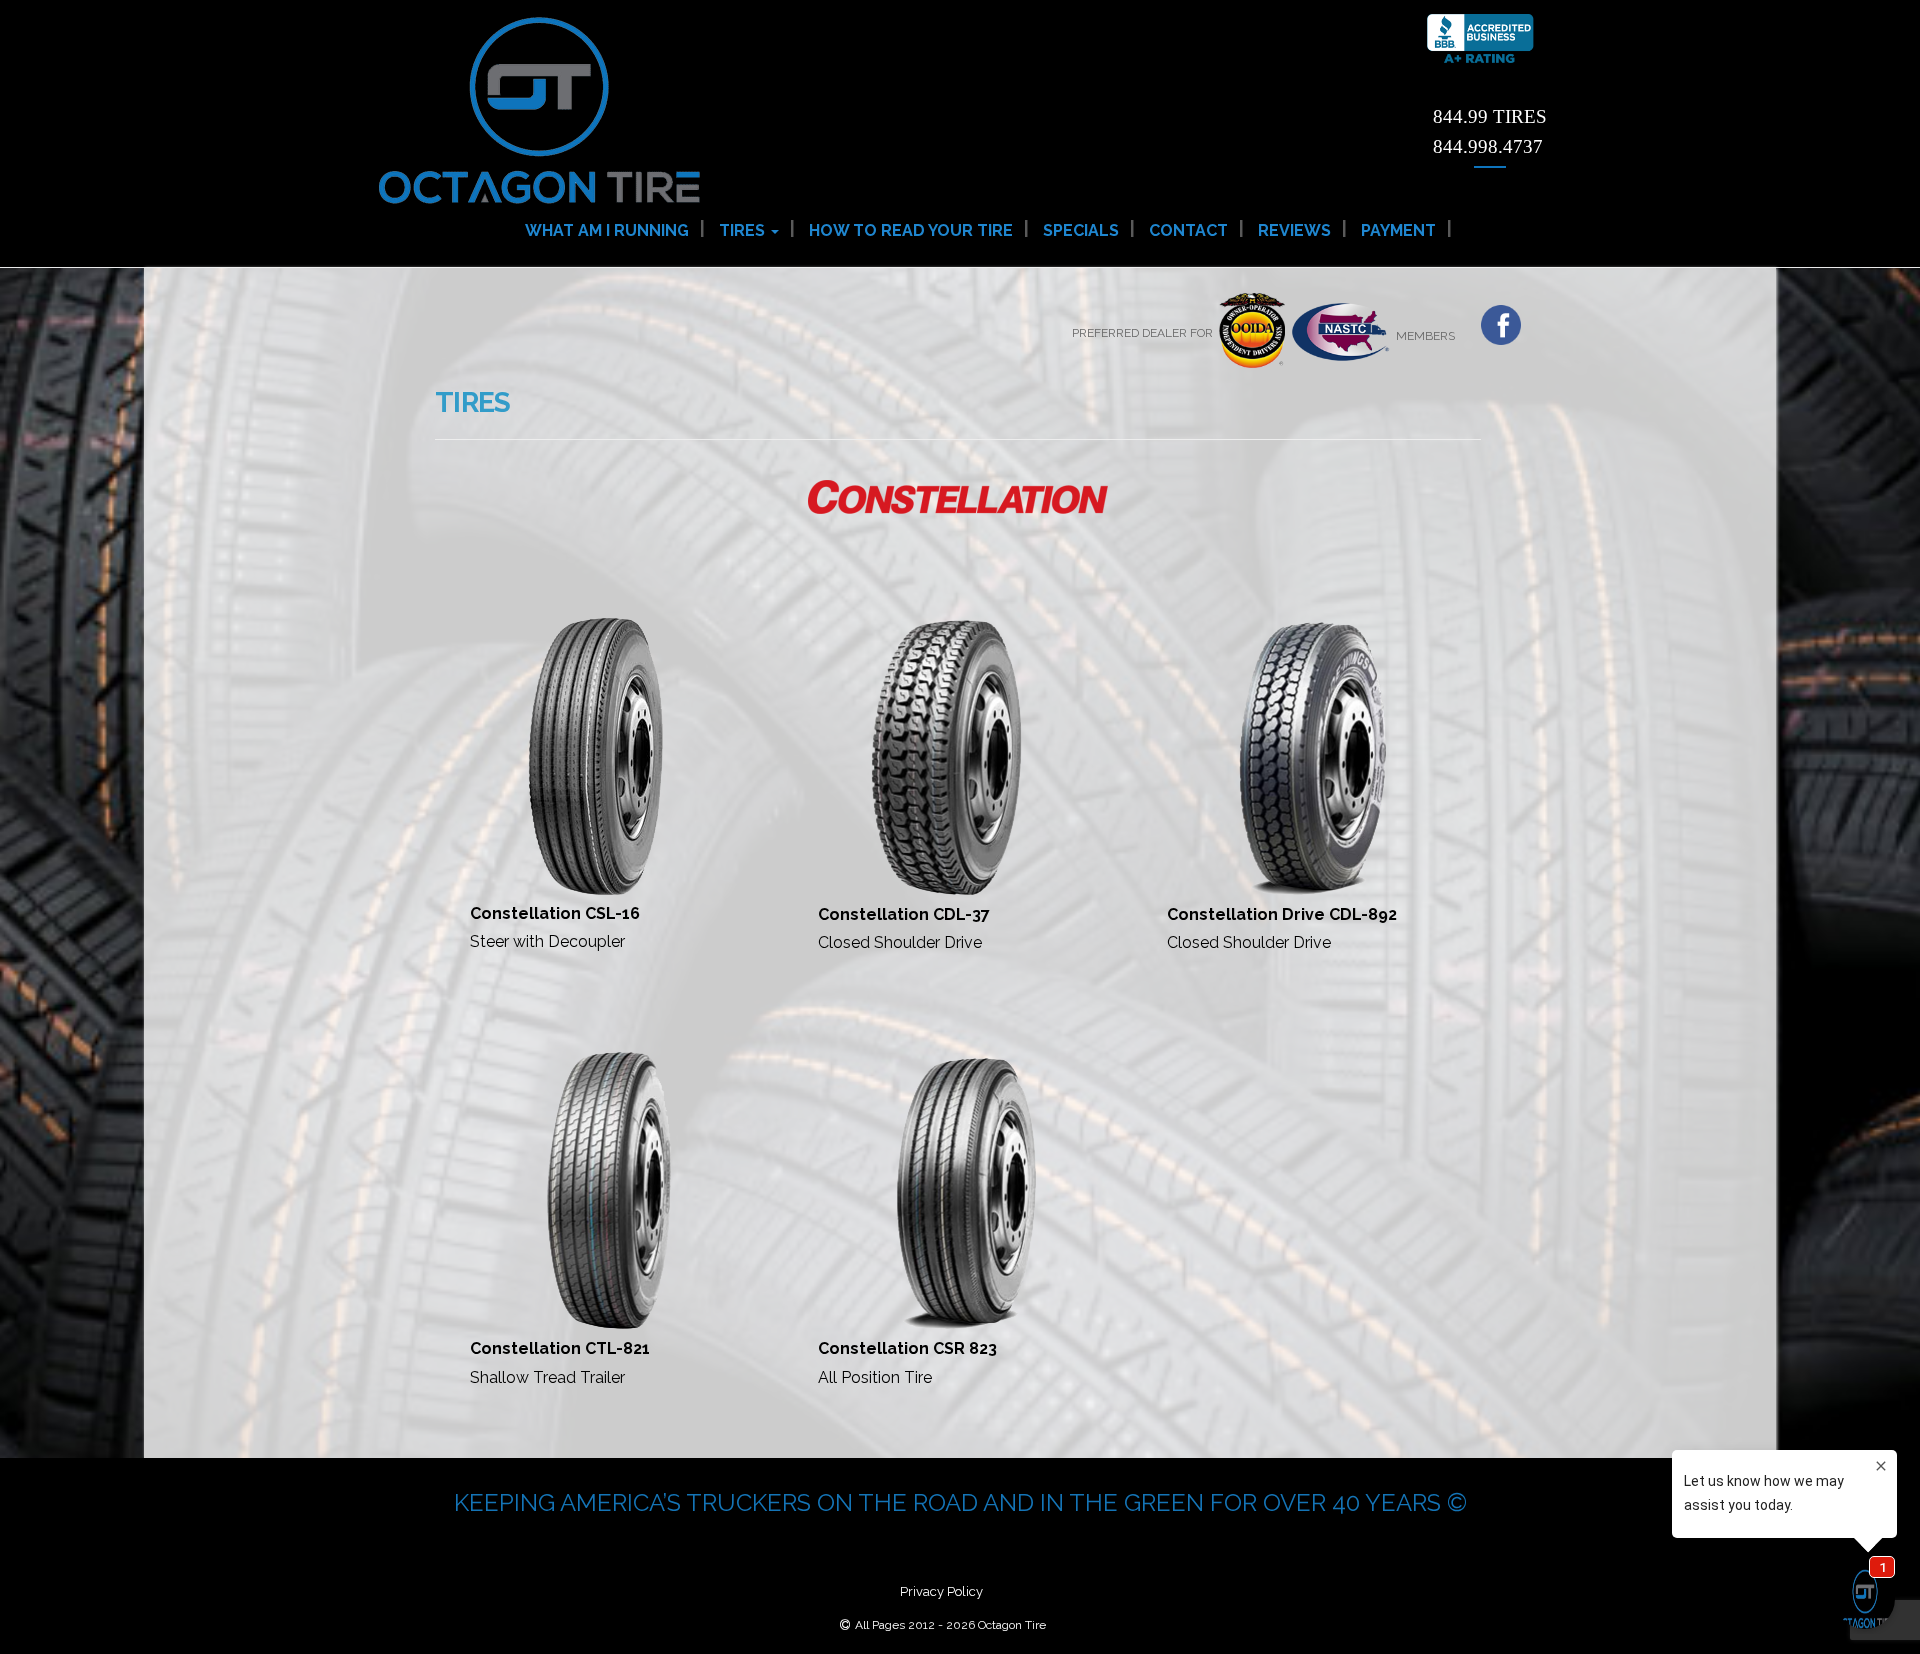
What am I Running (607, 230)
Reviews (1294, 230)
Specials (1081, 230)
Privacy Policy (941, 1591)
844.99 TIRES (1490, 116)
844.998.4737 (1488, 146)
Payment (1398, 230)
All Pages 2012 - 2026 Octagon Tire (950, 1625)
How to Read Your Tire (911, 230)
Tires (744, 230)
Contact (1188, 230)
